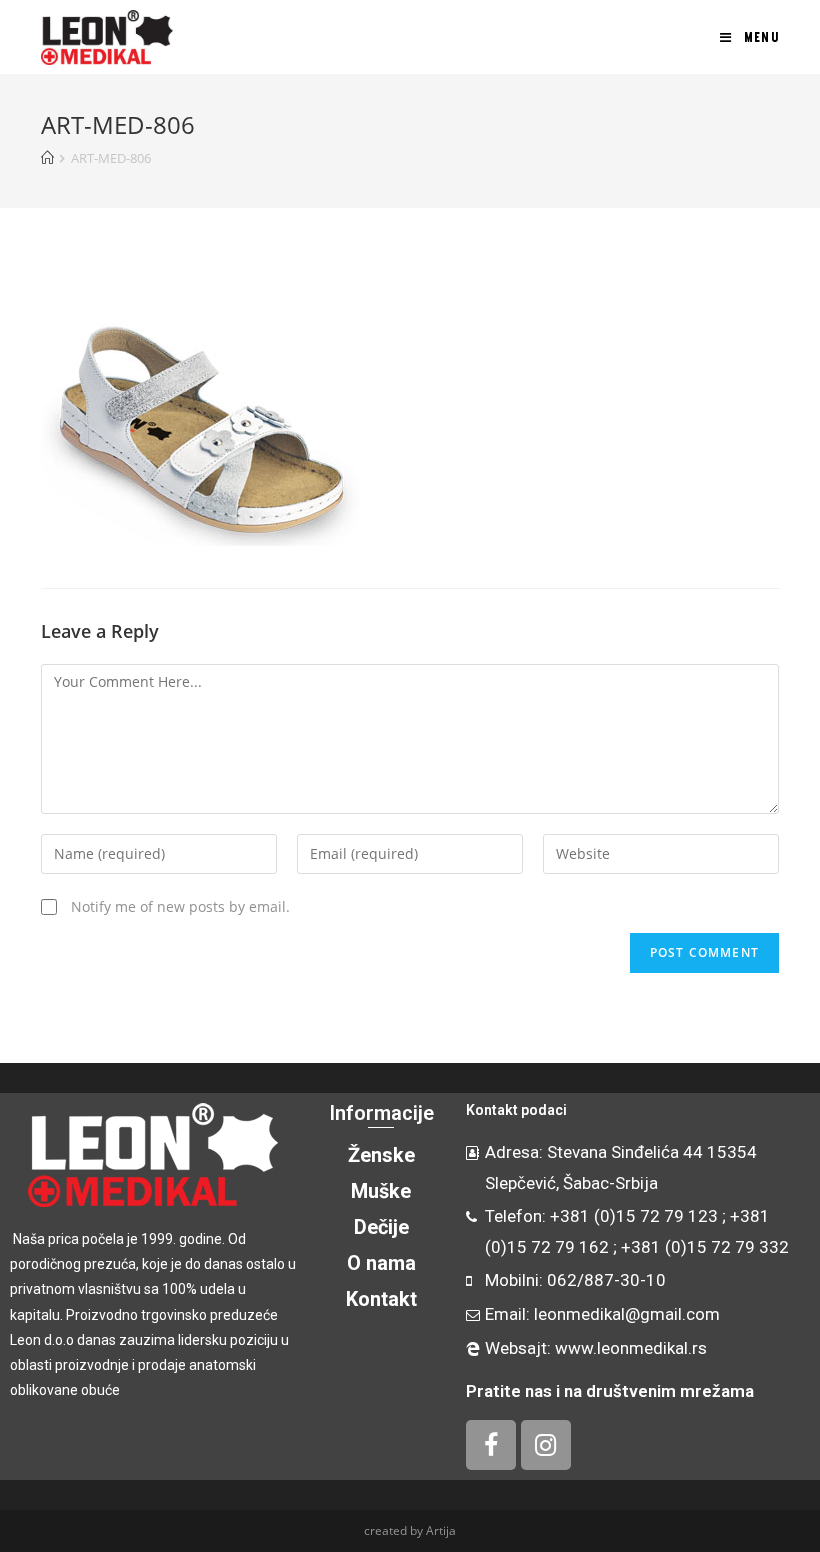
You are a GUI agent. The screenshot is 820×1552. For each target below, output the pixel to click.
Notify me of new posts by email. (180, 906)
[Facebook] (491, 1445)
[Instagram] (546, 1445)
